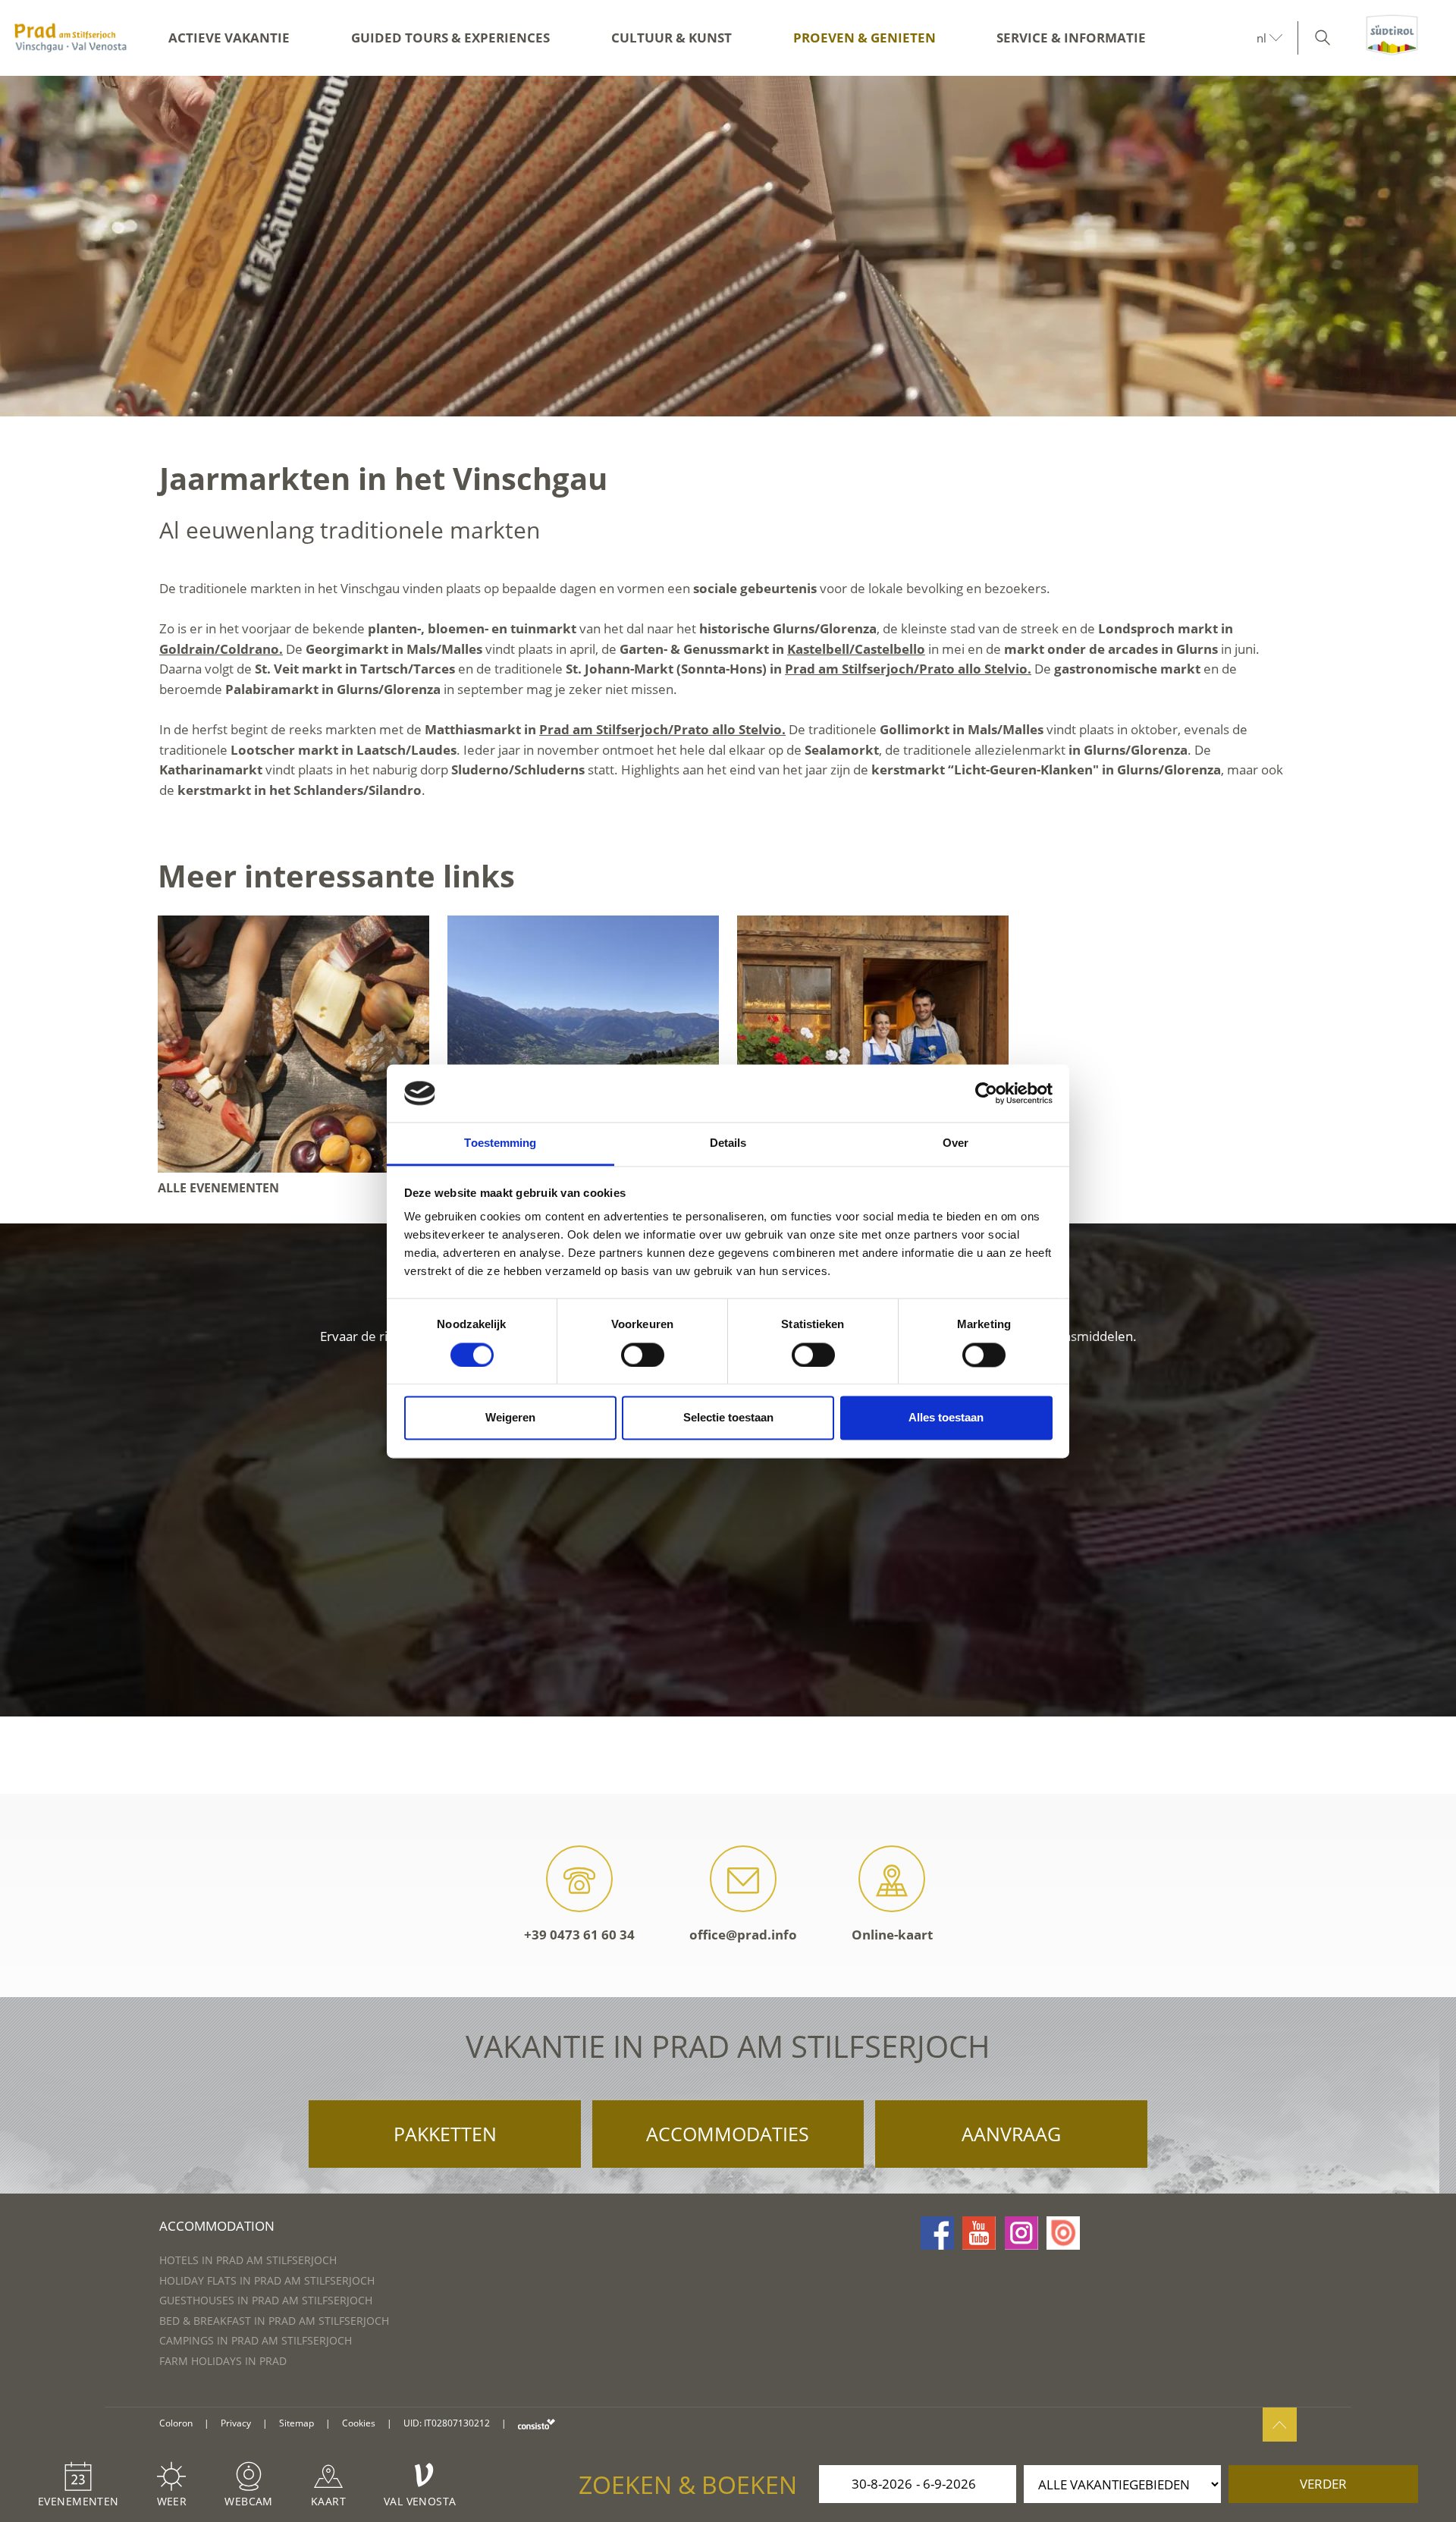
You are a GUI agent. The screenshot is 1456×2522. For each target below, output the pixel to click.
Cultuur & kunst (672, 38)
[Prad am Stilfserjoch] (71, 38)
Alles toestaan (946, 1418)
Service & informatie (1071, 38)
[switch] (643, 1355)
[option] (728, 246)
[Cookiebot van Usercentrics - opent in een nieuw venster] (986, 1093)
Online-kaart (892, 1935)
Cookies (359, 2423)
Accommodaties (728, 2134)
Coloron (176, 2423)
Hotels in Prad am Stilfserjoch (248, 2260)
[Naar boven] (1280, 2425)
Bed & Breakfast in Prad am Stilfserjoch (274, 2321)
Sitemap (297, 2423)
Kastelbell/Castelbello (856, 649)
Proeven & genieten (864, 38)
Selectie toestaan (728, 1418)
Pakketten (445, 2134)
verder (1323, 2484)
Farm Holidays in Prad (223, 2361)
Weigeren (510, 1418)
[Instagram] (1021, 2233)
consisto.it (537, 2424)
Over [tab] (955, 1143)
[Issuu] (1063, 2233)
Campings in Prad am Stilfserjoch (256, 2340)
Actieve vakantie (229, 38)
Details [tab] (728, 1143)
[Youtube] (979, 2233)
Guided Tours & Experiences (450, 38)
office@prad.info (743, 1935)
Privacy (236, 2423)
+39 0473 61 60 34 (579, 1935)
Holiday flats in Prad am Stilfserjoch (267, 2280)
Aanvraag (1011, 2134)
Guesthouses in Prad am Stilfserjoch (266, 2300)
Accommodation (217, 2226)
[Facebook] (937, 2233)
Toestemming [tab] (500, 1143)
